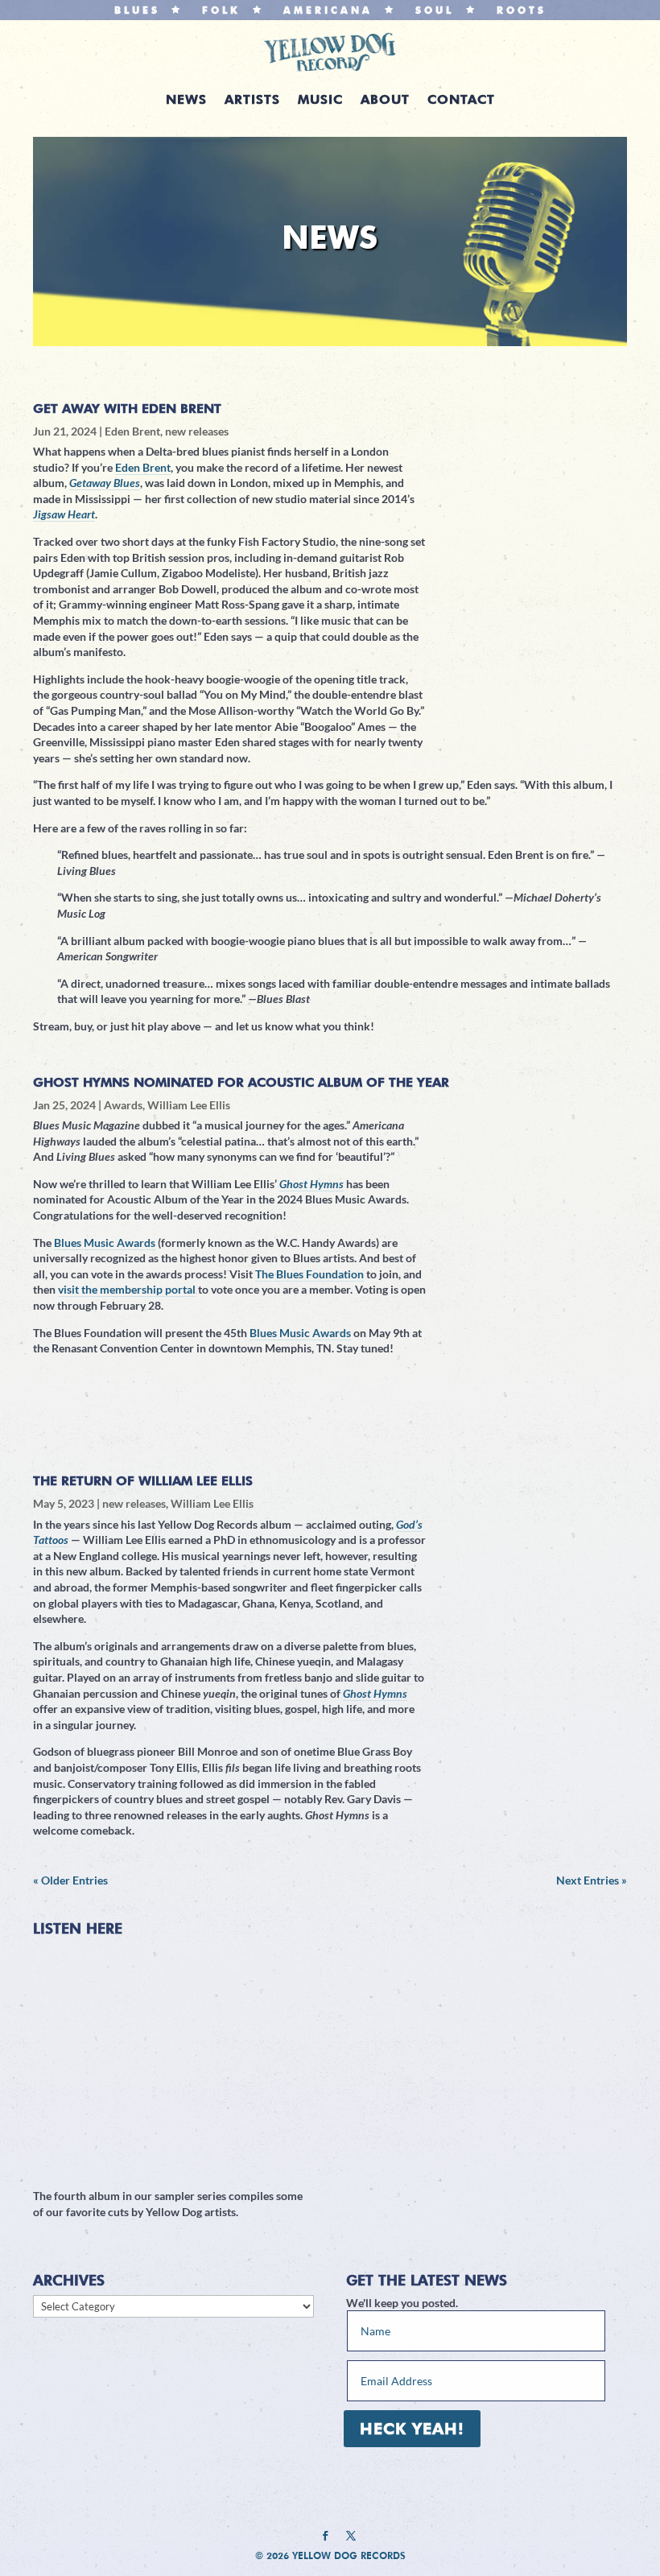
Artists (252, 101)
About (385, 101)
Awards (123, 1105)
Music (320, 101)
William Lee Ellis (189, 1105)
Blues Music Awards (105, 1243)
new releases (197, 431)
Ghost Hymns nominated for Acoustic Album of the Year (241, 1082)
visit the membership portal (127, 1289)
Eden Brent (132, 431)
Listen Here (78, 1928)
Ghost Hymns (311, 1184)
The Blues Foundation (309, 1274)
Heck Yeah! (412, 2428)
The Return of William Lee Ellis (143, 1481)
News (186, 101)
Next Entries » (592, 1880)
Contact (461, 101)
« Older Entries (70, 1880)
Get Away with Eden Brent (127, 409)
